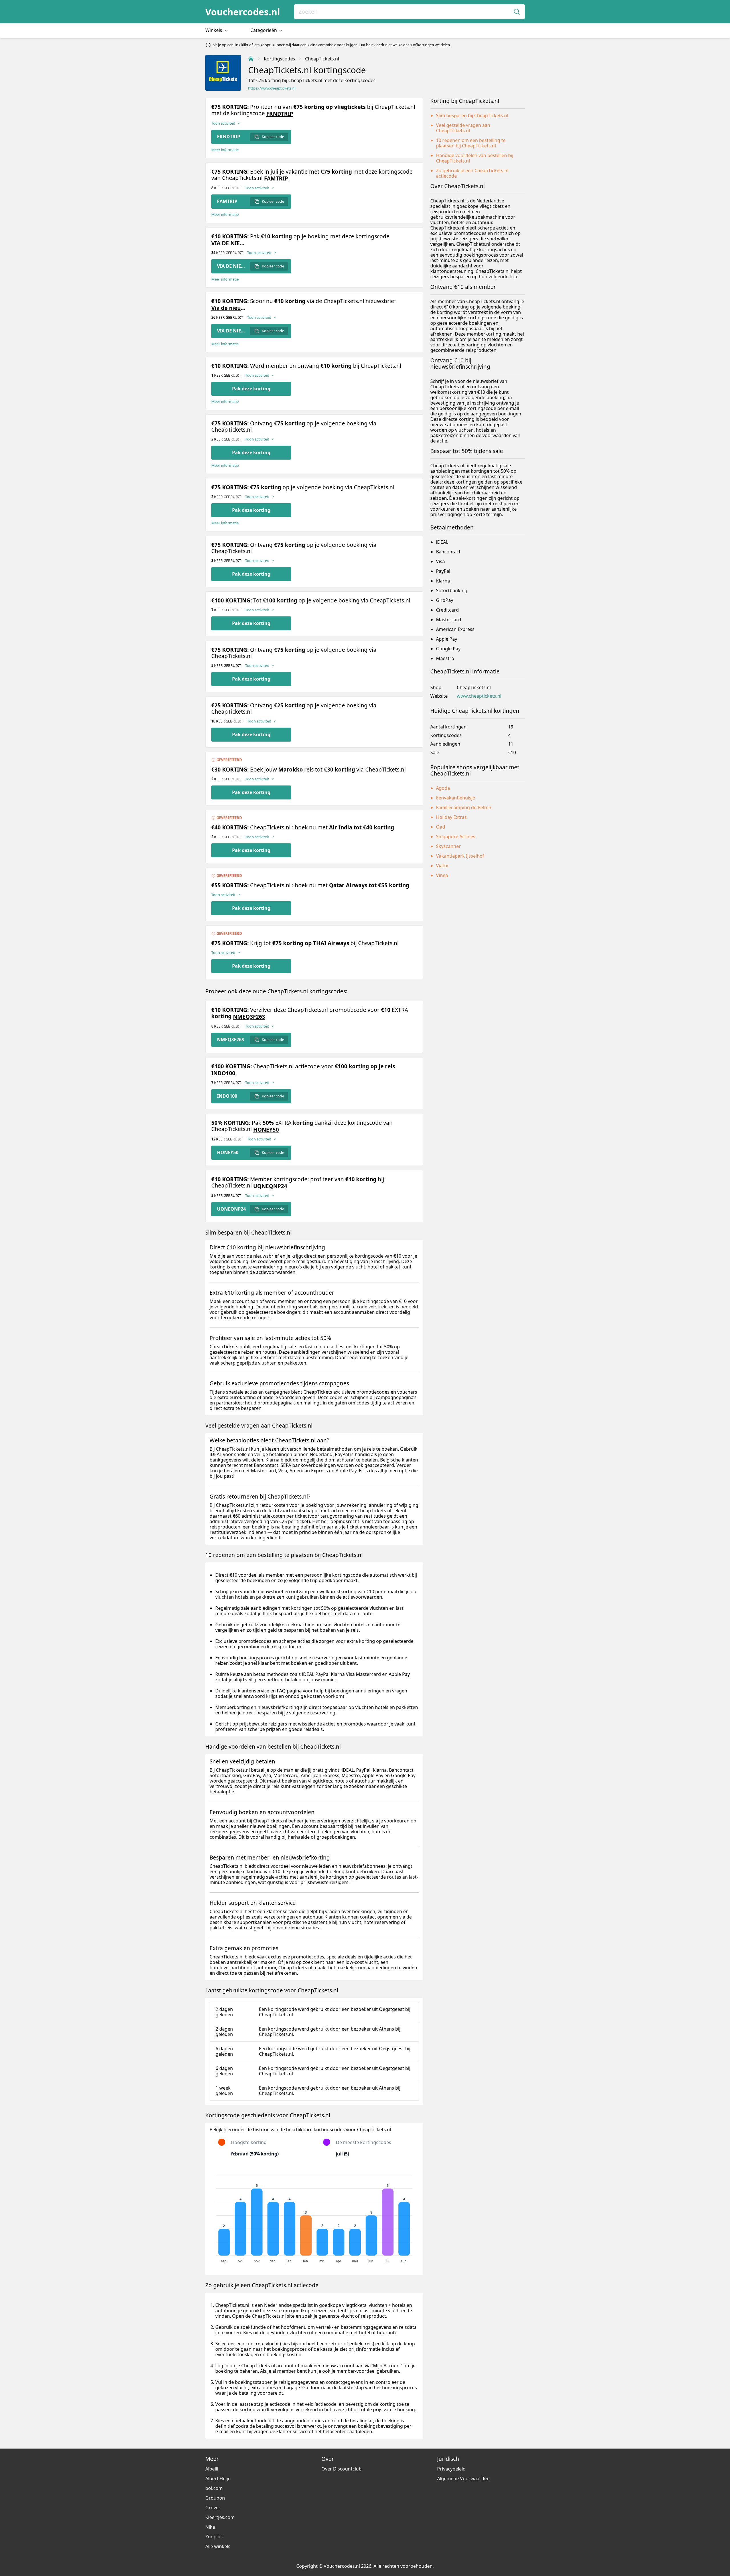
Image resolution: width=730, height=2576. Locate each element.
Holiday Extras (451, 817)
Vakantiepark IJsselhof (460, 856)
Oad (441, 827)
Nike (210, 2527)
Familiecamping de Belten (464, 807)
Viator (443, 866)
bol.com (214, 2488)
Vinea (442, 875)
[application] (314, 2216)
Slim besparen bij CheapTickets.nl (472, 115)
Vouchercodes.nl (243, 12)
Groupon (215, 2498)
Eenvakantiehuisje (456, 798)
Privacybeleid (451, 2469)
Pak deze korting (251, 389)
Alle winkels (218, 2546)
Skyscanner (448, 846)
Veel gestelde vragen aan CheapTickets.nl (463, 128)
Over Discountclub (341, 2469)
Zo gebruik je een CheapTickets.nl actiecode (472, 173)
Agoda (443, 788)
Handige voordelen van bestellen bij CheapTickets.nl (475, 158)
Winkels (214, 30)
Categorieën (264, 30)
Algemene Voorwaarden (463, 2478)
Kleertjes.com (220, 2517)
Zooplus (214, 2537)
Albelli (212, 2469)
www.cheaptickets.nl (479, 696)
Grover (213, 2508)
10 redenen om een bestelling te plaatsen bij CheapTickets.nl (471, 143)
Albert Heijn (218, 2478)
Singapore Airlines (456, 837)
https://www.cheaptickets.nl (272, 88)
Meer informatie (225, 150)
